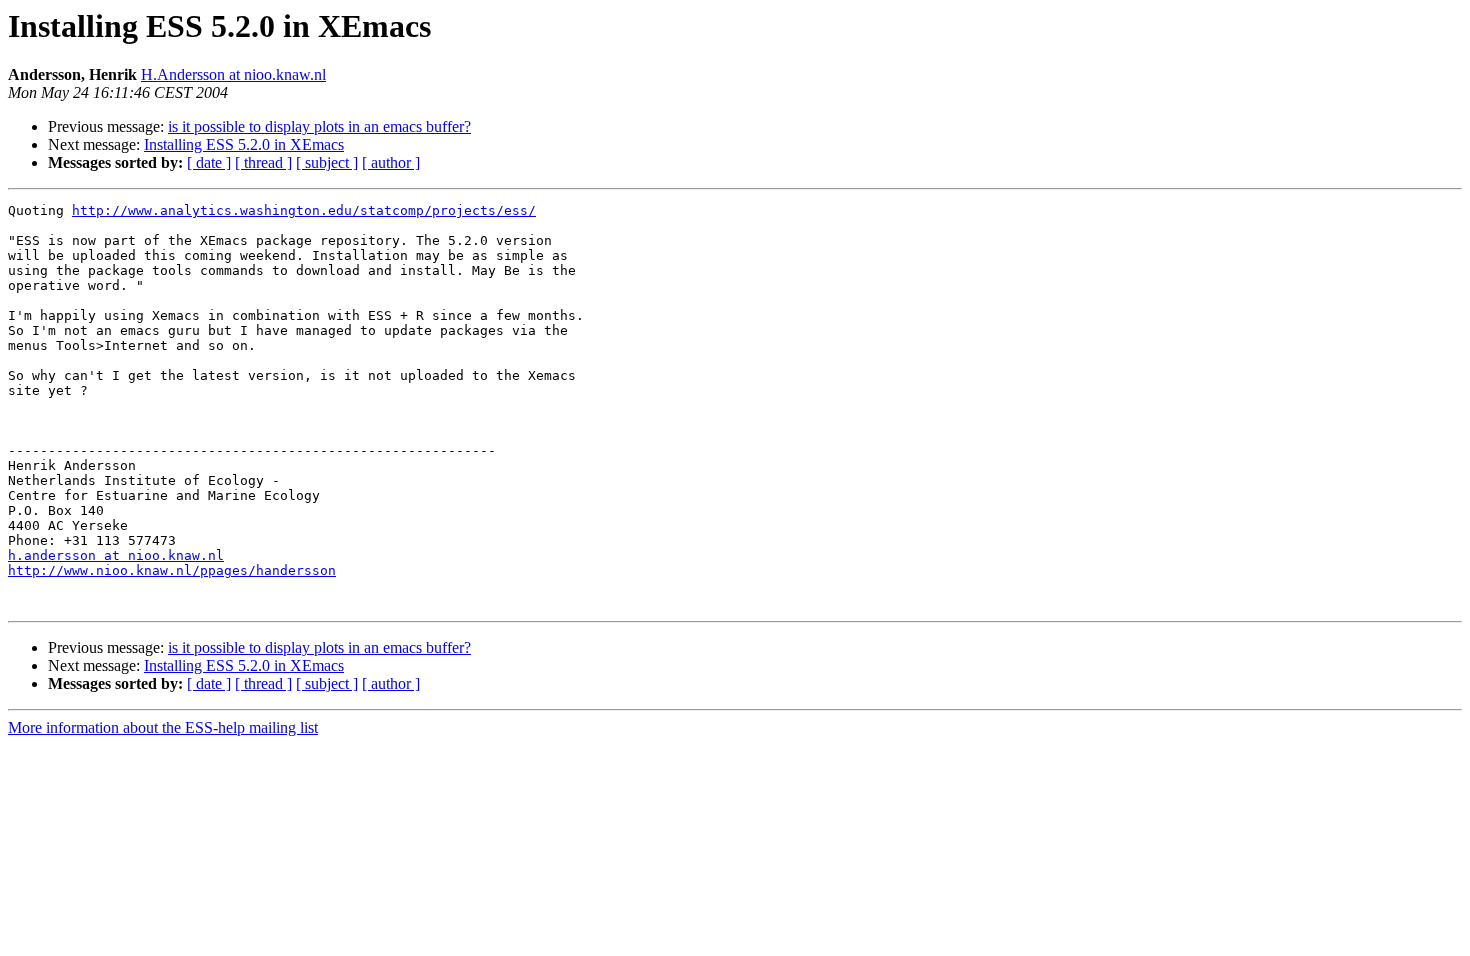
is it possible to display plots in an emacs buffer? (319, 126)
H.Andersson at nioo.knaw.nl (233, 74)
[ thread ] (263, 162)
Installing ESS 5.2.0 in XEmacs (244, 144)
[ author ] (391, 162)
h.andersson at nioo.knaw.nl (116, 555)
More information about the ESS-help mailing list (163, 727)
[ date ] (209, 162)
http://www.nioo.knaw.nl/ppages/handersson (172, 570)
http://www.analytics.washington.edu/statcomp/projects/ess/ (304, 210)
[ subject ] (327, 162)
